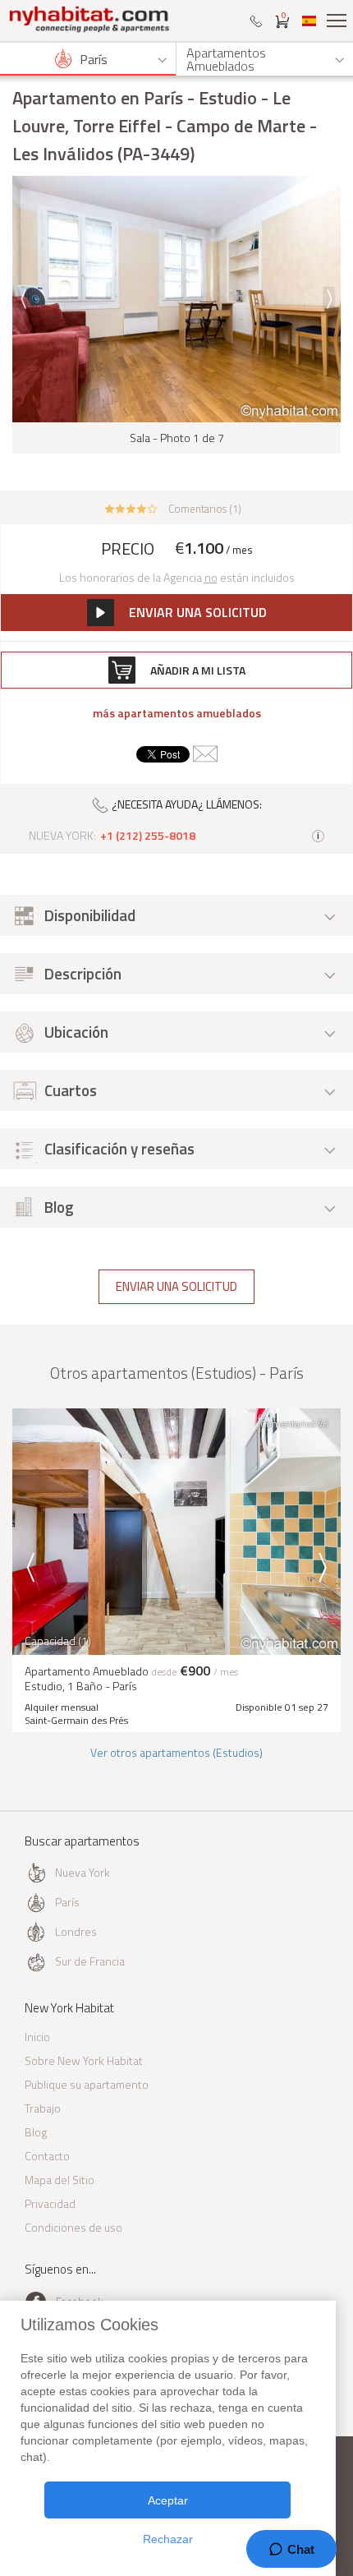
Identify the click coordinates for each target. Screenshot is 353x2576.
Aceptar (168, 2500)
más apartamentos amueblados (177, 713)
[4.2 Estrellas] (131, 507)
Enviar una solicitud (176, 1286)
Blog (36, 2132)
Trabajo (43, 2108)
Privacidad (50, 2203)
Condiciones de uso (73, 2227)
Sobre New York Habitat (84, 2060)
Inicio (37, 2037)
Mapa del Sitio (60, 2180)
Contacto (47, 2156)
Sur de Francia (90, 1961)
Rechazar (168, 2539)
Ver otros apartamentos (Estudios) (176, 1752)
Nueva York (83, 1872)
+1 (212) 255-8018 (148, 836)
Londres (76, 1931)
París (67, 1902)
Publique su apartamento (87, 2084)
